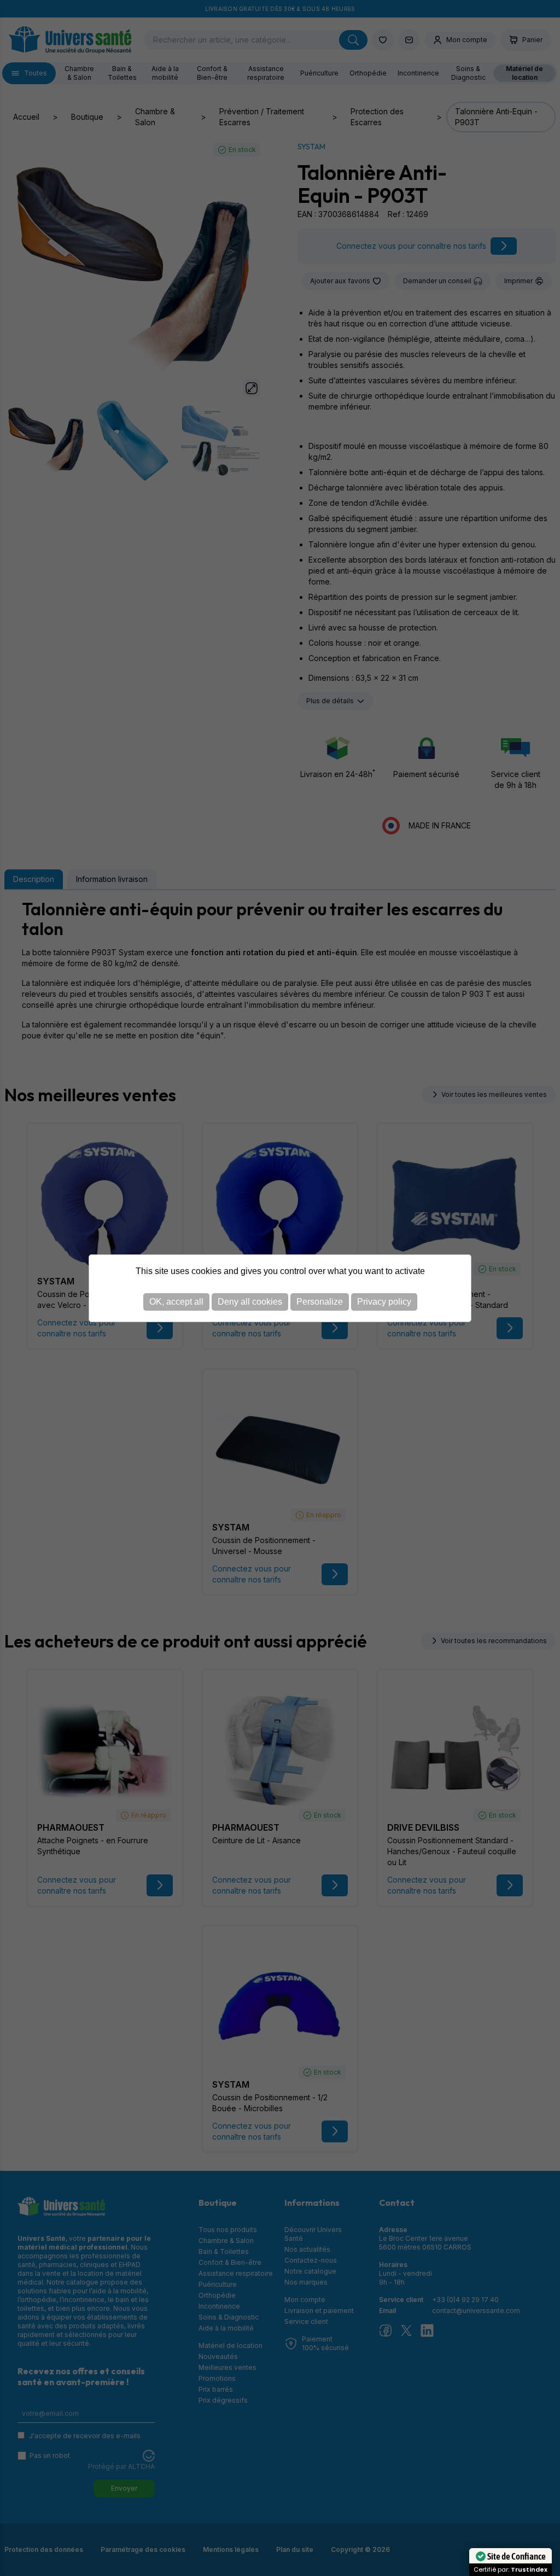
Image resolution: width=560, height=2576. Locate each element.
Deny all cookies (250, 1302)
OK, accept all (176, 1302)
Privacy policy (384, 1302)
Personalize (320, 1302)
